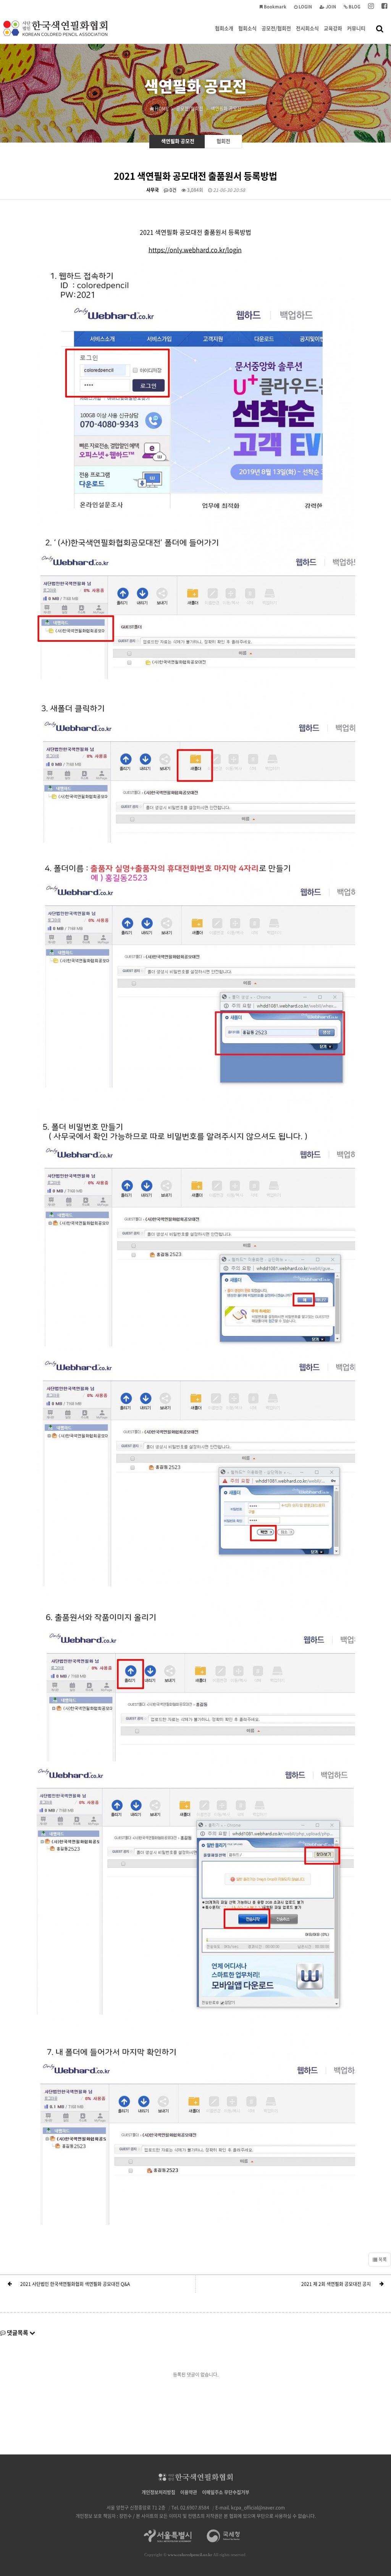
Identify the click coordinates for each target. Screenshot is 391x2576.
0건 (172, 190)
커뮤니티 (356, 28)
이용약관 (189, 2492)
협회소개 (224, 28)
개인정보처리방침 (158, 2492)
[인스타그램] (371, 7)
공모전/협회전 (276, 28)
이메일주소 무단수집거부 (226, 2492)
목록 (382, 2260)
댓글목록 (18, 2333)
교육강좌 (333, 28)
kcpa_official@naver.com (258, 2508)
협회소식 (247, 28)
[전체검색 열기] (380, 28)
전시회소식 (307, 28)
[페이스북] (384, 7)
